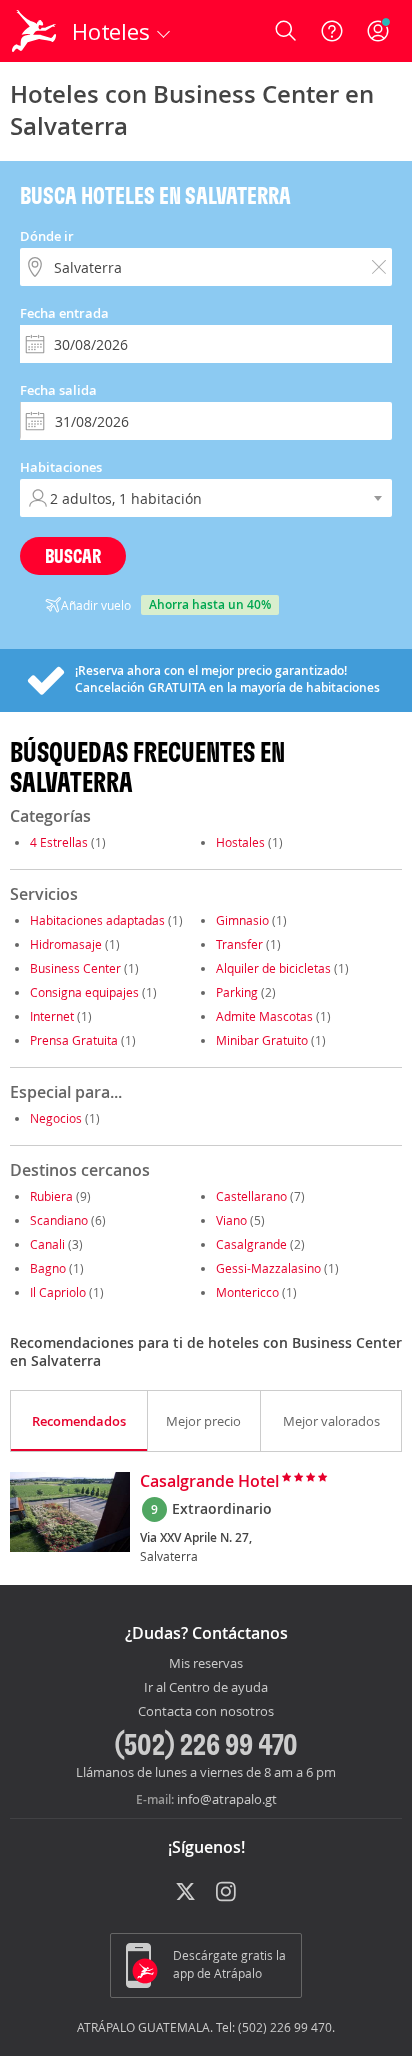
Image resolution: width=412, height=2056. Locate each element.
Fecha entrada (64, 313)
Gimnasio (242, 920)
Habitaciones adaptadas (97, 920)
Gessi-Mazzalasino (268, 1268)
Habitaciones (61, 467)
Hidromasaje (66, 944)
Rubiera (51, 1196)
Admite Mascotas (264, 1016)
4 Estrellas (59, 842)
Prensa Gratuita (74, 1040)
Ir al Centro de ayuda (206, 1688)
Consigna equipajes (84, 992)
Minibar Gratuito (262, 1040)
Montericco (247, 1292)
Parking (237, 992)
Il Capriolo (58, 1292)
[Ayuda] (332, 31)
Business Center (75, 968)
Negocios (56, 1118)
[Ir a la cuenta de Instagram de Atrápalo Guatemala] (227, 1893)
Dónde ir (47, 236)
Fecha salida (58, 390)
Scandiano (59, 1220)
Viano (231, 1220)
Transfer (239, 944)
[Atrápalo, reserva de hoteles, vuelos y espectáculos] (34, 31)
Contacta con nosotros (206, 1712)
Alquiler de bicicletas (273, 968)
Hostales (240, 842)
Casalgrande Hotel (209, 1482)
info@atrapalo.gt (227, 1799)
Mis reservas (206, 1664)
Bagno (48, 1268)
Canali (47, 1244)
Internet (52, 1016)
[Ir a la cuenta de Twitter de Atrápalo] (185, 1893)
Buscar (73, 555)
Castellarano (251, 1196)
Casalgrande (251, 1244)
